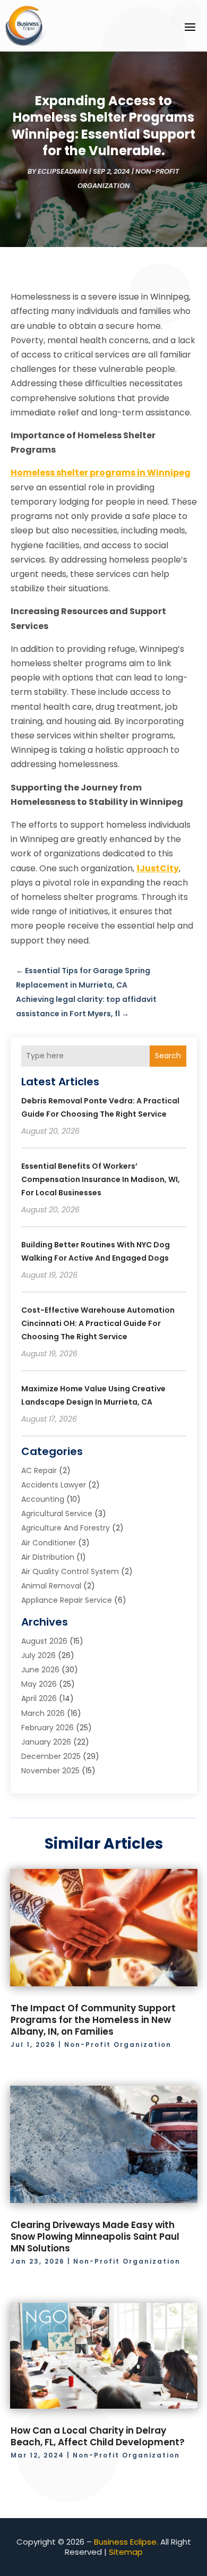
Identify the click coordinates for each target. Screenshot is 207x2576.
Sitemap (126, 2552)
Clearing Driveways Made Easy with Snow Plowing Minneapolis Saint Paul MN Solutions (95, 2237)
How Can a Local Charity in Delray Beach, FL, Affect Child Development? (98, 2436)
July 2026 (38, 1655)
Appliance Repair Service (67, 1600)
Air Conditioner (49, 1543)
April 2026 (39, 1698)
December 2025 (51, 1756)
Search (168, 1056)
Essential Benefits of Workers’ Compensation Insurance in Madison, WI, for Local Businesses (101, 1179)
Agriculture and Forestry (66, 1528)
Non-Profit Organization (118, 2044)
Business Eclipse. (126, 2542)
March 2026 (43, 1713)
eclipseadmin (63, 171)
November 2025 (50, 1771)
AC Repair (39, 1470)
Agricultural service (57, 1514)
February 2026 (48, 1728)
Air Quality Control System (70, 1571)
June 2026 (40, 1670)
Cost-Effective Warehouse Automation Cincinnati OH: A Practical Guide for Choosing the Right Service (98, 1323)
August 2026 (44, 1641)
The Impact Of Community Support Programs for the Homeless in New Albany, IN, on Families (93, 2020)
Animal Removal (51, 1586)
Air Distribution (48, 1557)
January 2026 (46, 1742)
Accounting (43, 1499)
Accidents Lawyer (54, 1485)
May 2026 (39, 1684)
